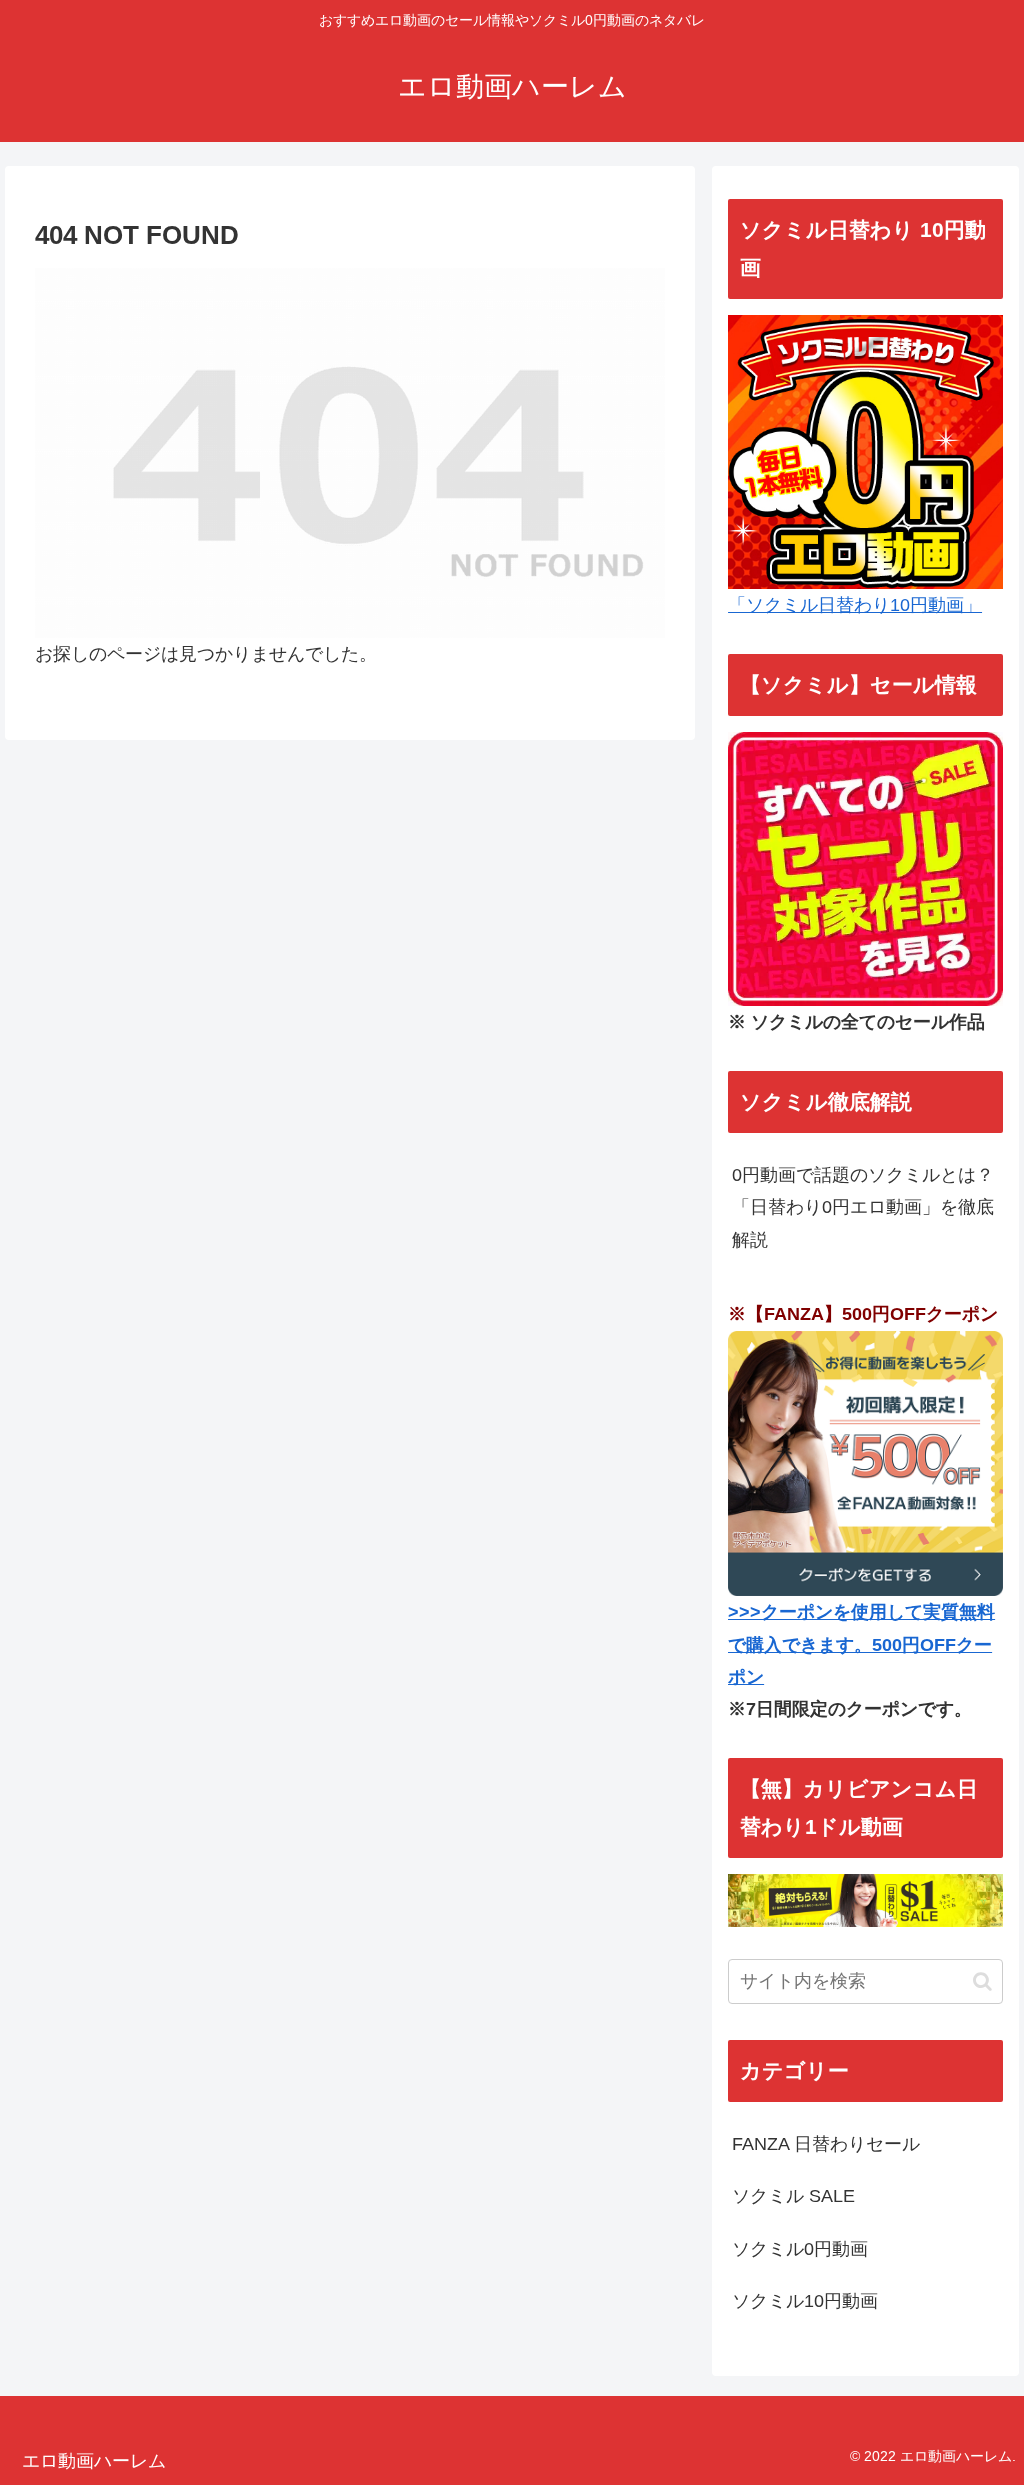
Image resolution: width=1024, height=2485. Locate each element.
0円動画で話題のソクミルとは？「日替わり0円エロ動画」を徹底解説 (863, 1207)
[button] (982, 1981)
